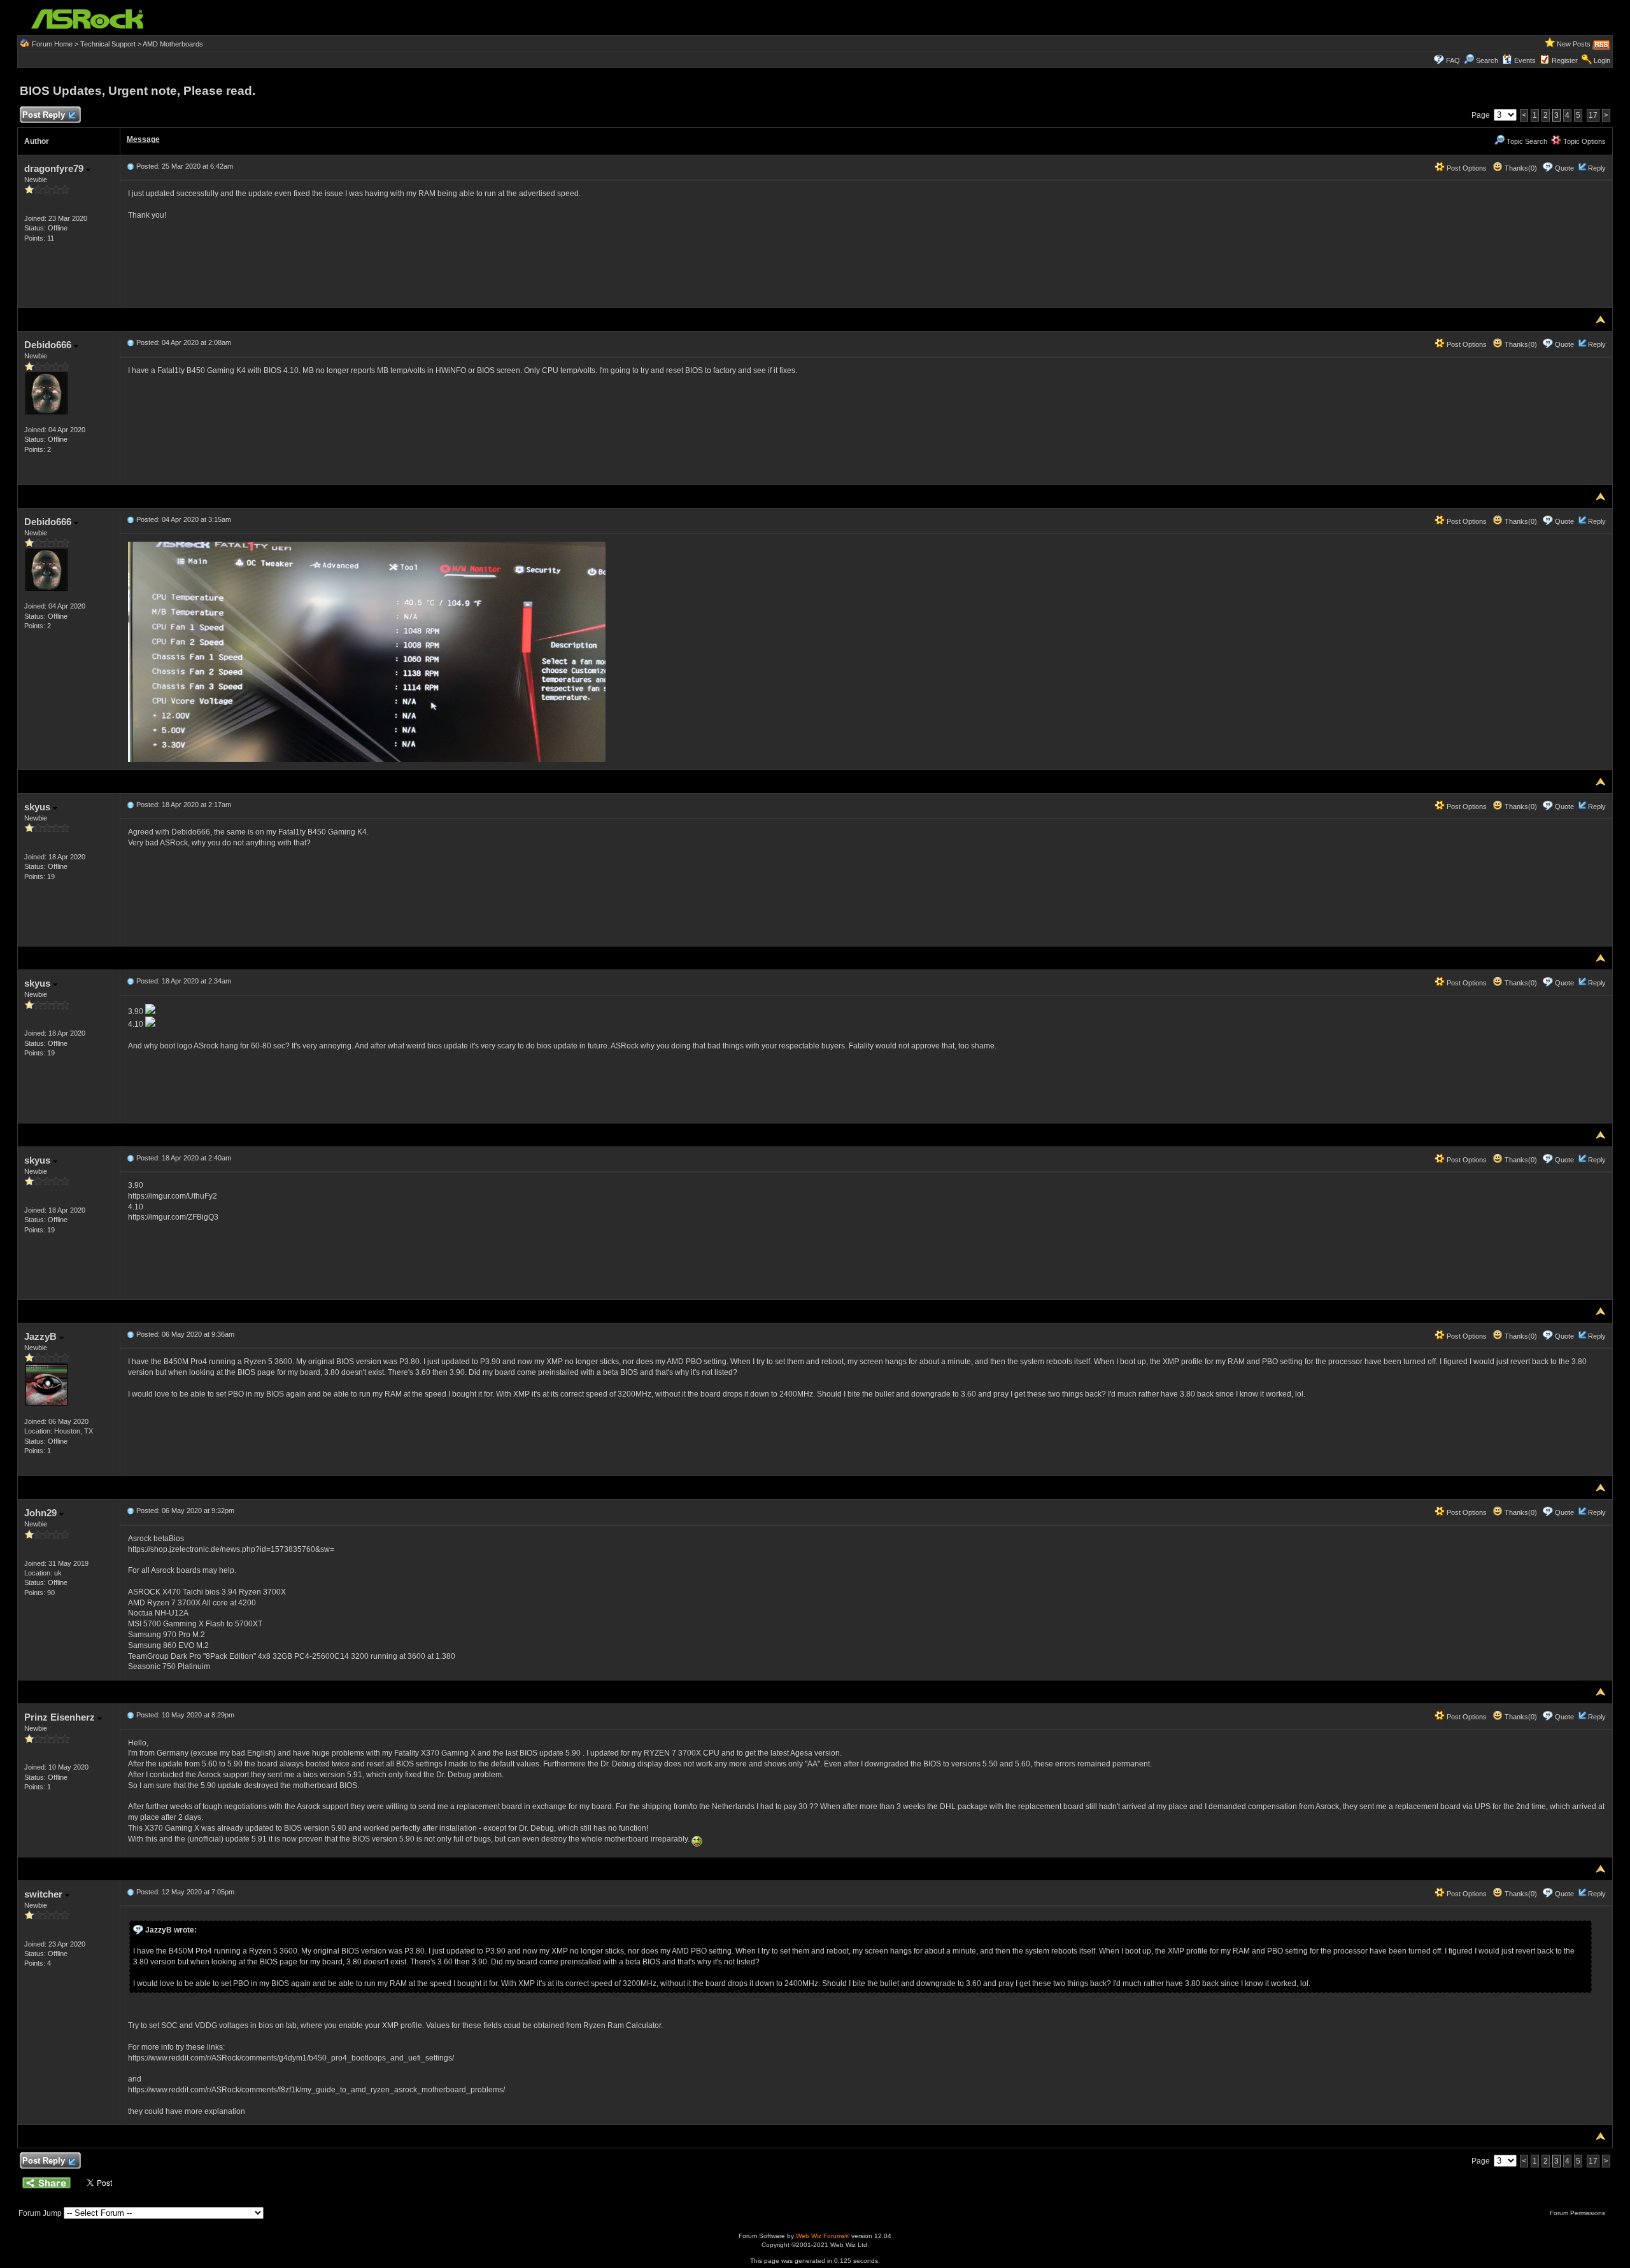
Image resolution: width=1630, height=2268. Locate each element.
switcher (45, 1894)
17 (1593, 115)
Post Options (1466, 168)
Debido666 (49, 345)
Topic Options (1584, 141)
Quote (1564, 168)
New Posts (1574, 44)
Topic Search (1526, 141)
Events (1525, 60)
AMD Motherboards (173, 44)
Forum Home (52, 44)
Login (1602, 60)
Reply (1597, 168)
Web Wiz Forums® (823, 2236)
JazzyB (42, 1336)
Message (143, 139)
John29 (42, 1513)
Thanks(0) (1520, 168)
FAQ (1453, 60)
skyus (39, 807)
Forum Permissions (1578, 2213)
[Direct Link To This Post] (131, 166)
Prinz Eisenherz (61, 1717)
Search (1487, 60)
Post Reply (44, 115)
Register (1565, 60)
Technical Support (108, 44)
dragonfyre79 (55, 168)
